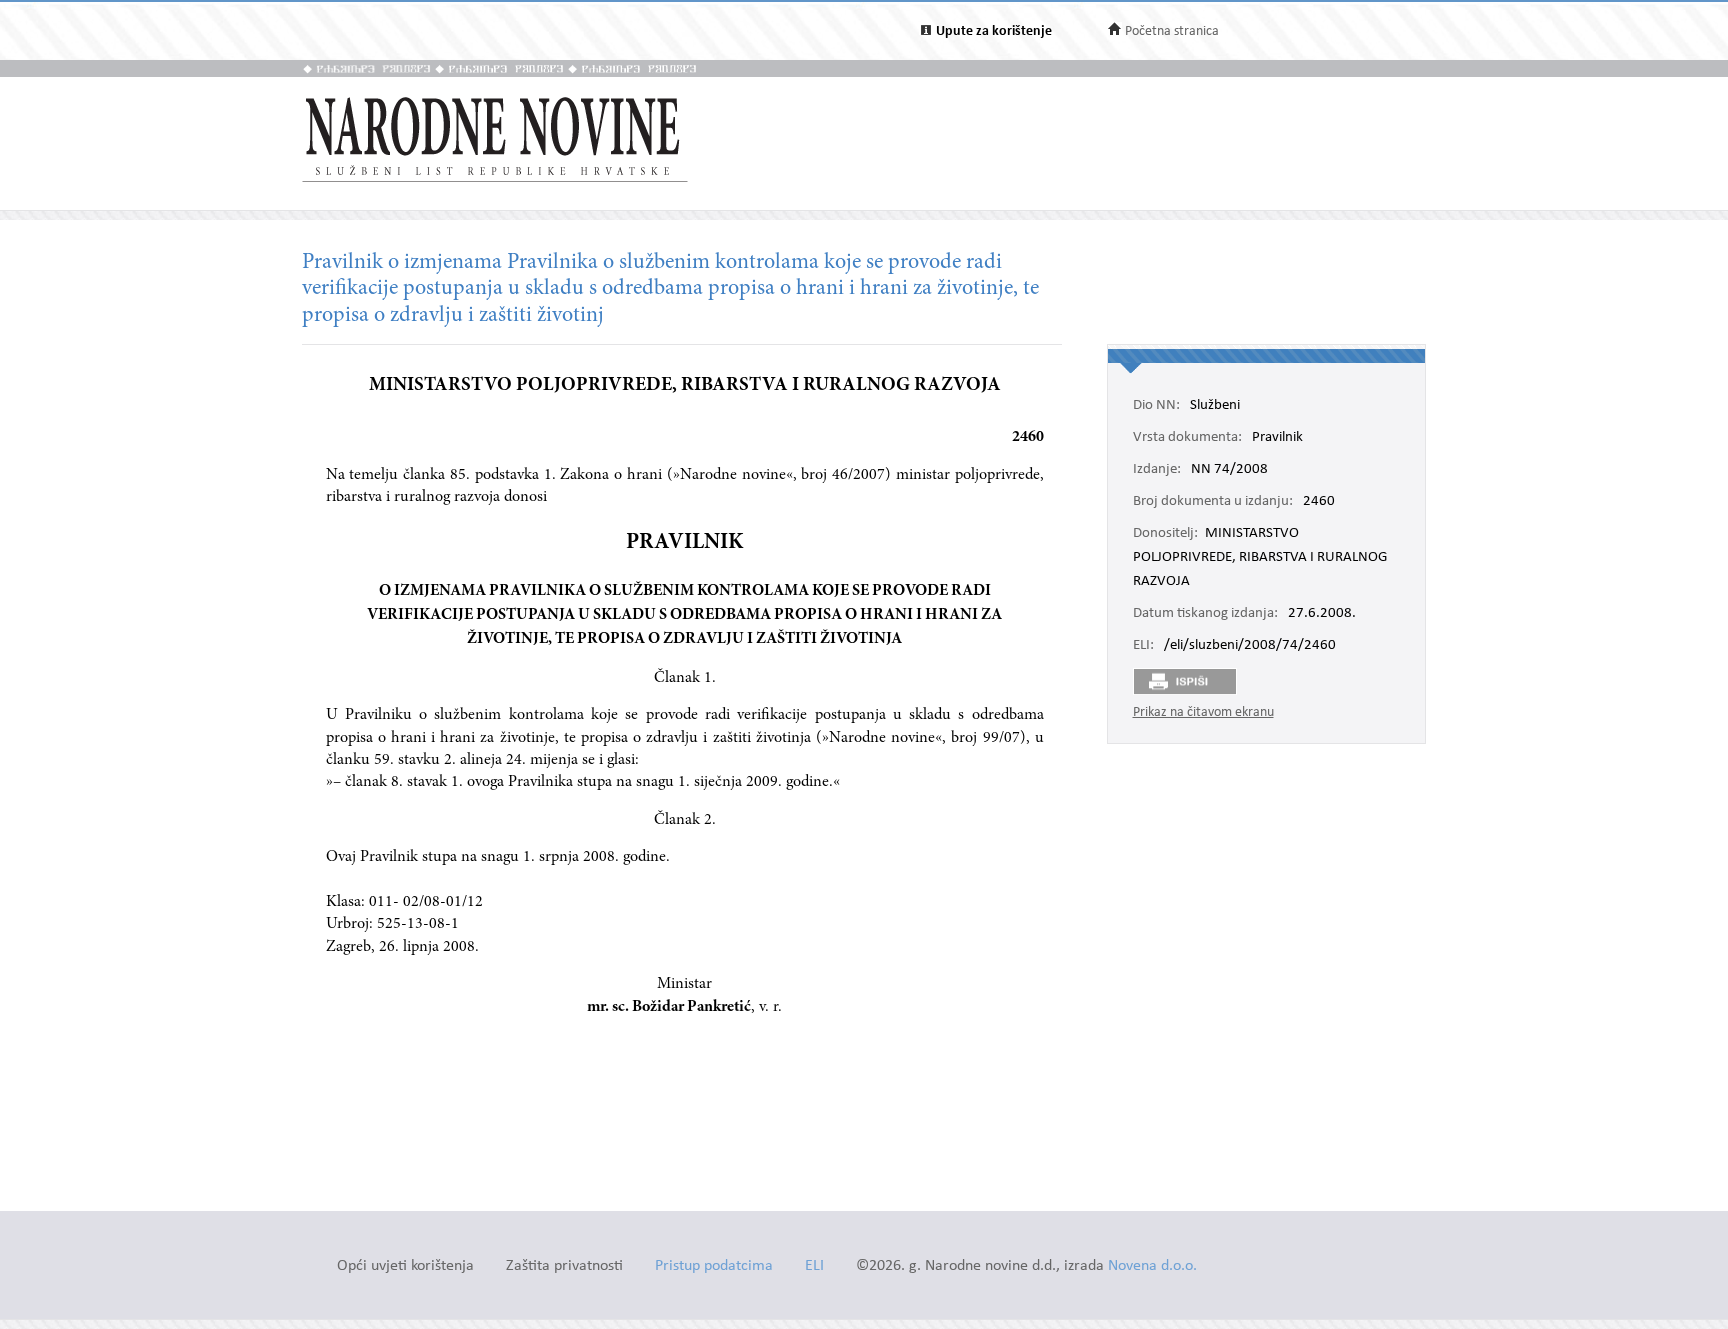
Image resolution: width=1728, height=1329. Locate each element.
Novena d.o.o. (1152, 1266)
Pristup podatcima (714, 1266)
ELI (814, 1266)
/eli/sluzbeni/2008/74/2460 (1250, 646)
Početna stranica (1172, 31)
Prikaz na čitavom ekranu (1203, 712)
